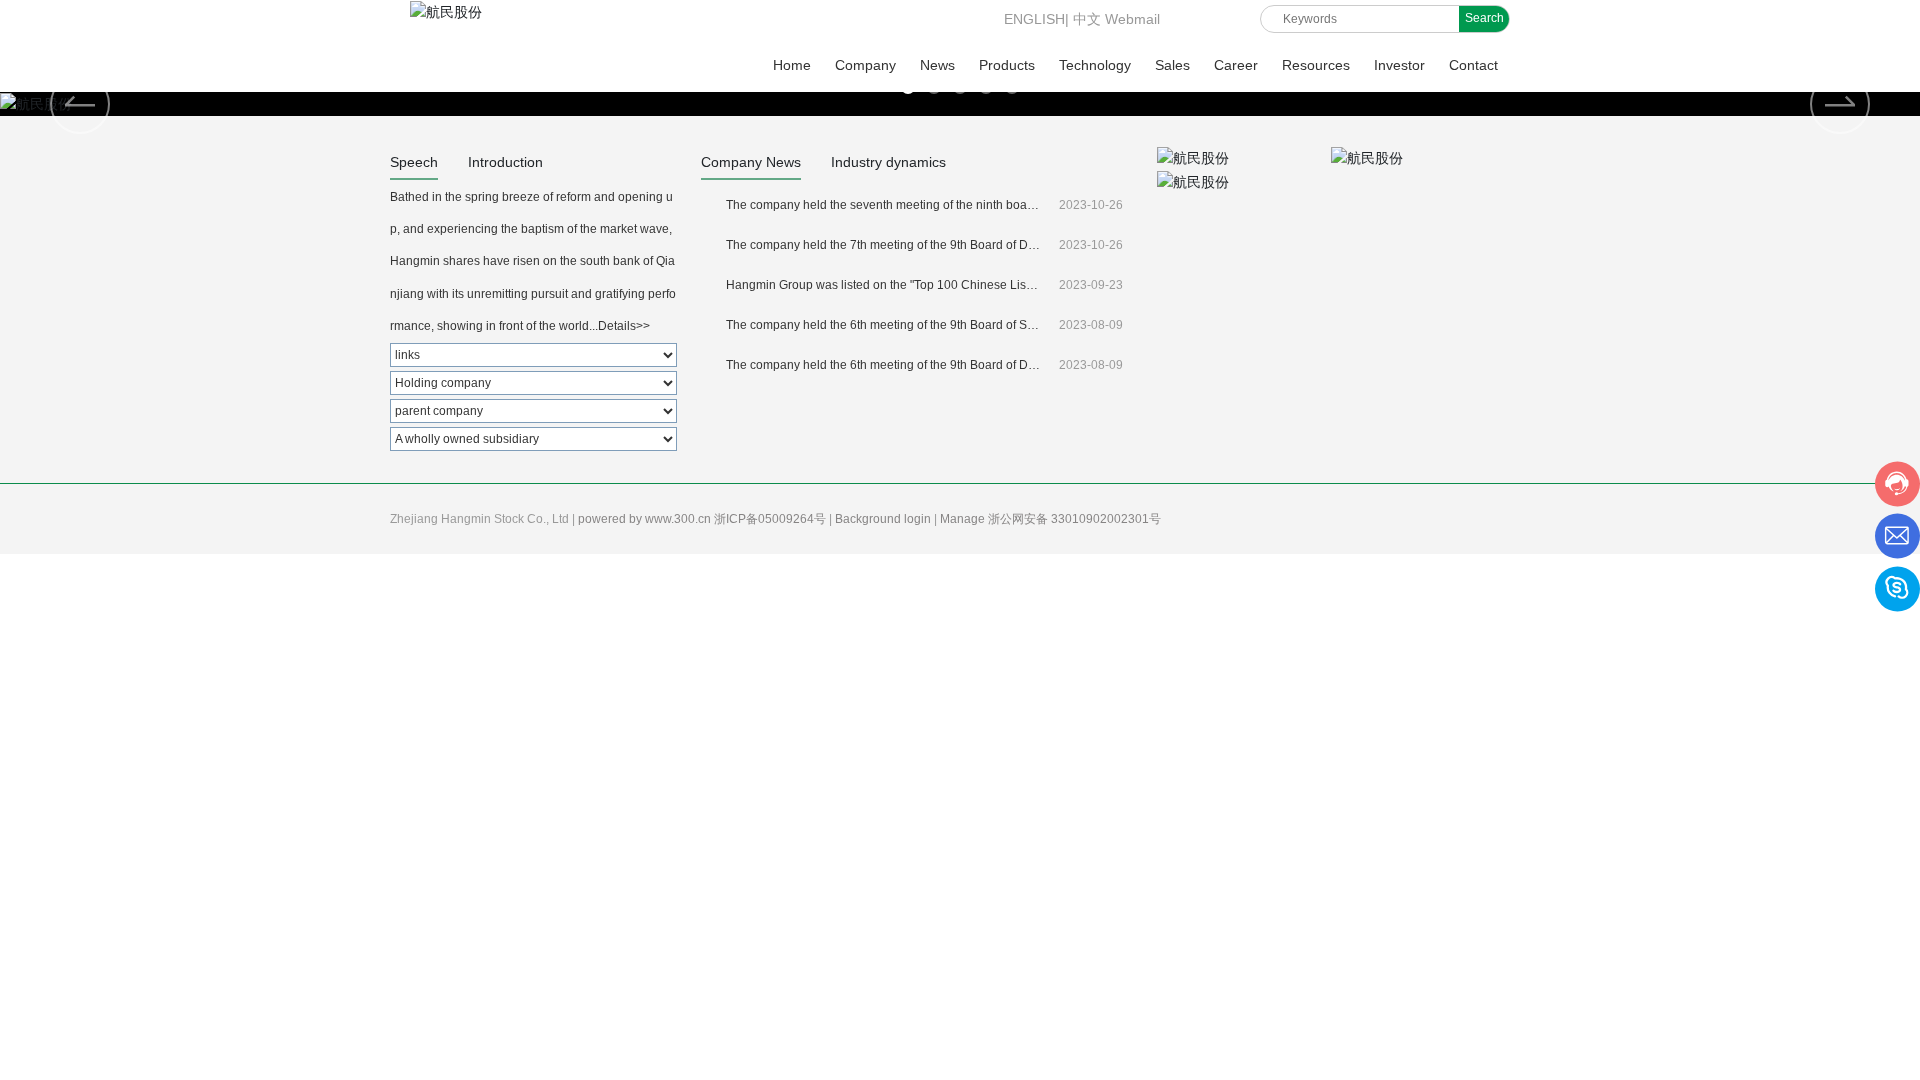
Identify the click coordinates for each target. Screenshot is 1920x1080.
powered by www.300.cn (646, 519)
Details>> (624, 326)
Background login (884, 519)
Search (1484, 18)
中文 (1087, 19)
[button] (1840, 104)
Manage (964, 519)
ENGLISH (1032, 19)
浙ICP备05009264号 (771, 519)
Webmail (1132, 19)
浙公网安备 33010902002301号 (1076, 519)
